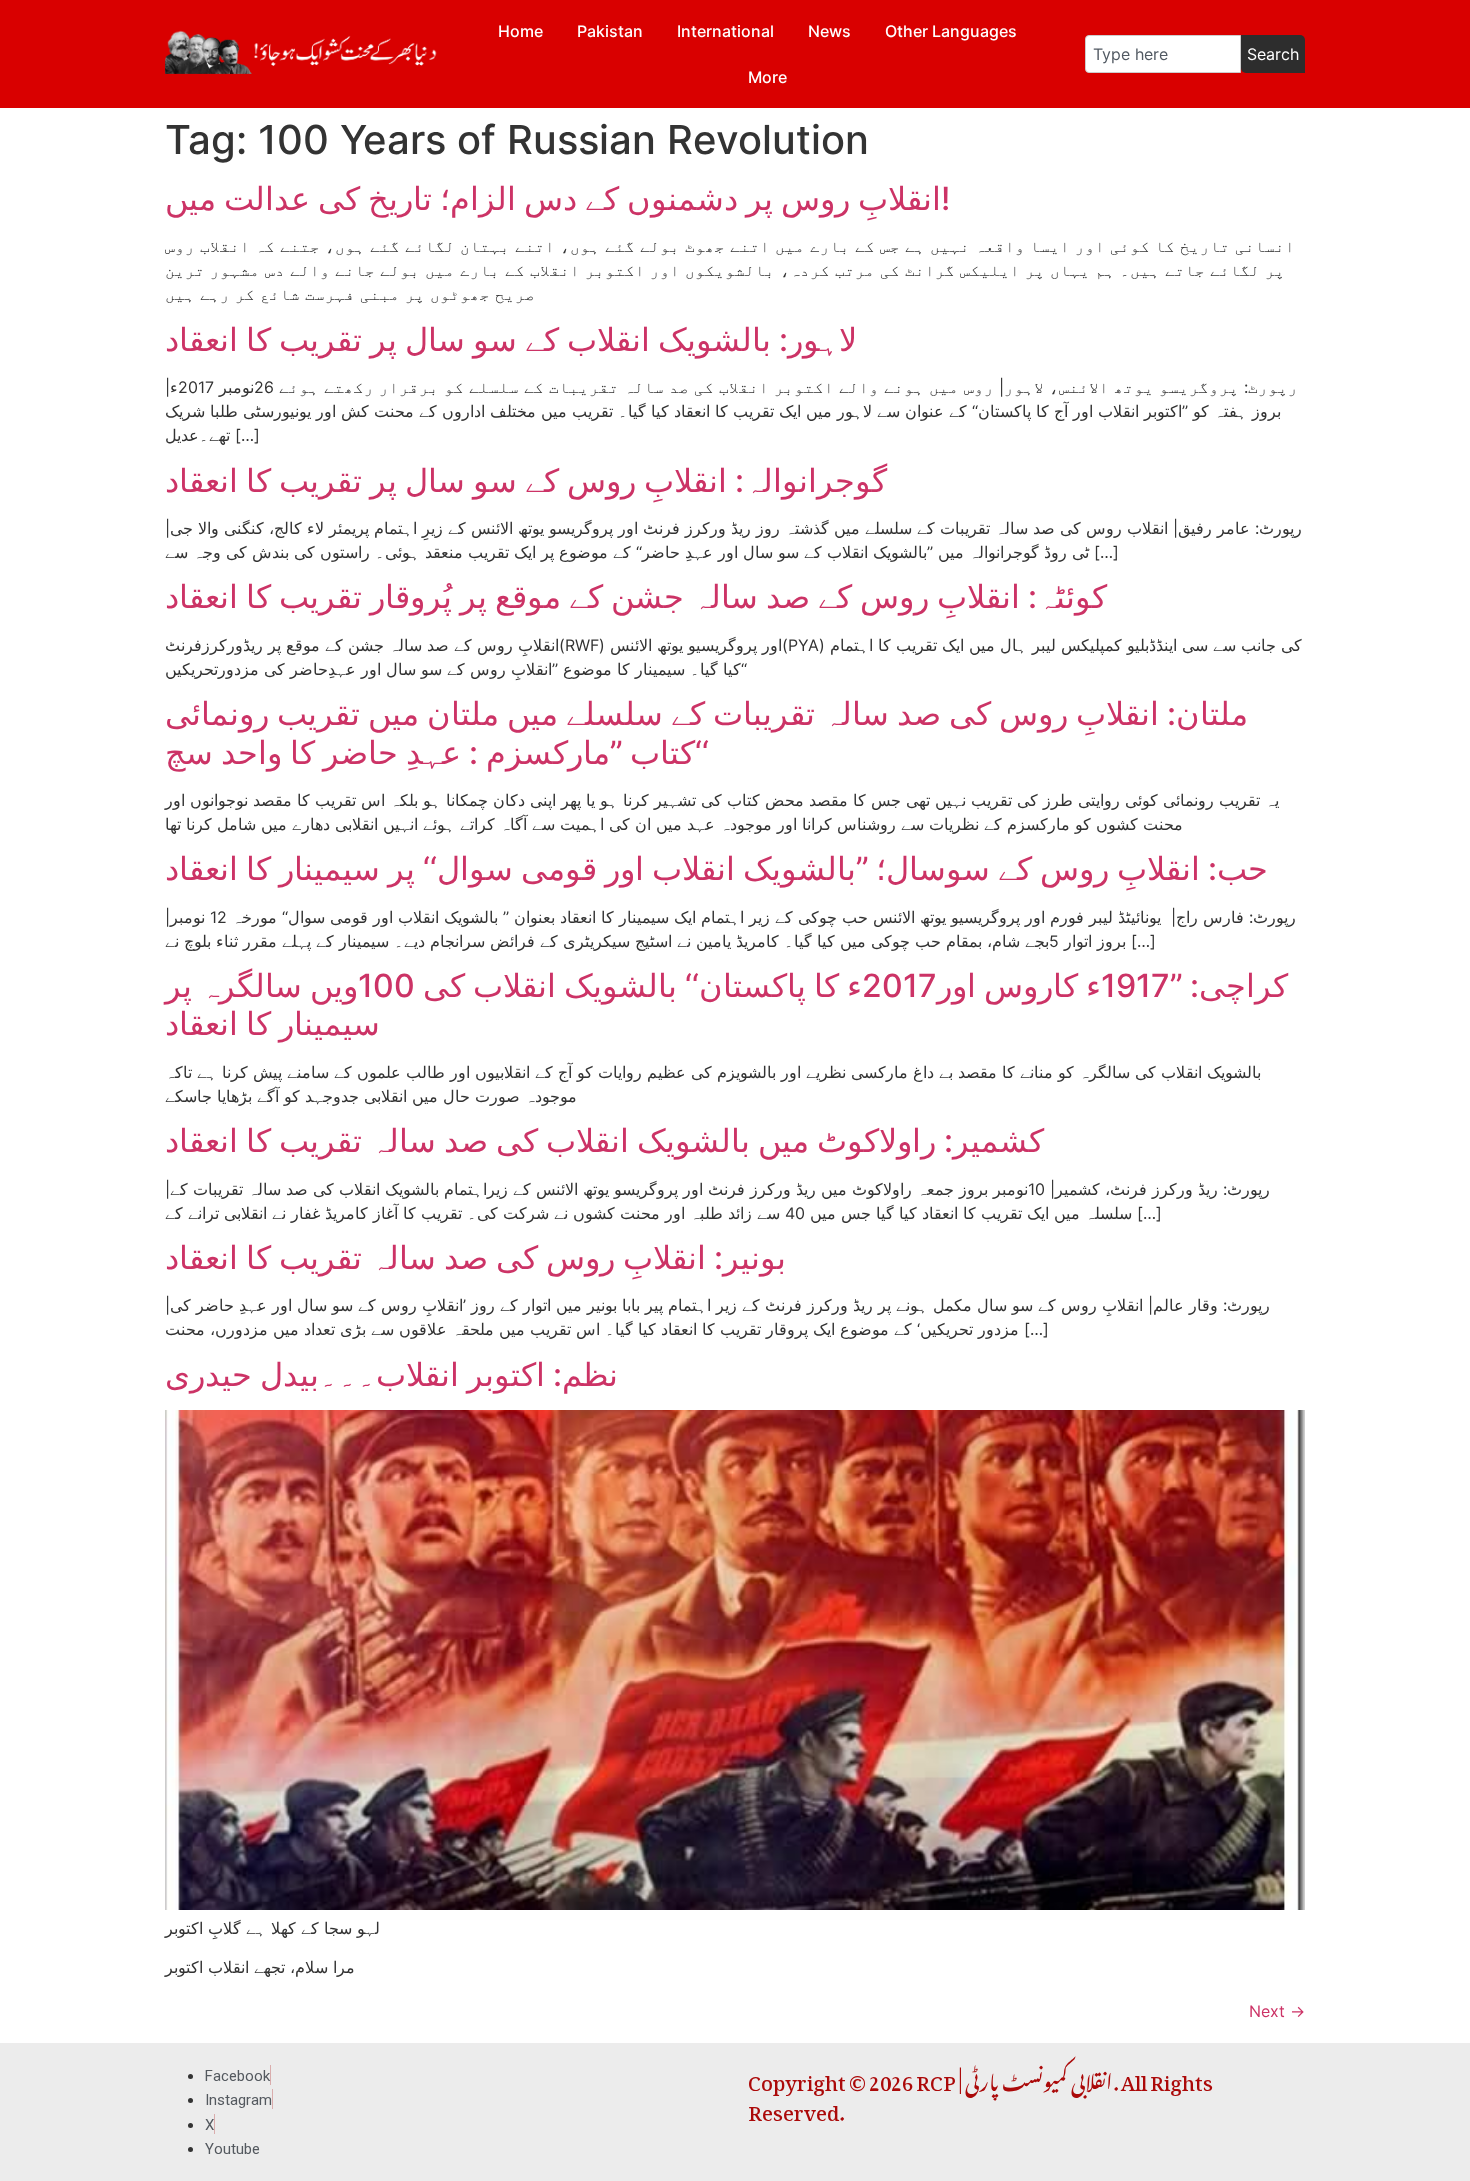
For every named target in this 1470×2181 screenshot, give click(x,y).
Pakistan (610, 31)
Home (520, 31)
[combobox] (1163, 54)
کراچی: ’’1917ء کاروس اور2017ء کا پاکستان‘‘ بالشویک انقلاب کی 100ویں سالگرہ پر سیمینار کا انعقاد (726, 1004)
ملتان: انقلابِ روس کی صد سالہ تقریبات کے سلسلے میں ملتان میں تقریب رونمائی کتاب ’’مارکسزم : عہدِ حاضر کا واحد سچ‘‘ (706, 732)
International (725, 31)
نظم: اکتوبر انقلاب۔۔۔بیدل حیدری (391, 1374)
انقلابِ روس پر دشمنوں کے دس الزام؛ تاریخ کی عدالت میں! (557, 198)
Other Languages (951, 31)
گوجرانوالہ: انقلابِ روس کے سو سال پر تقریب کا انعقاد (526, 480)
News (829, 31)
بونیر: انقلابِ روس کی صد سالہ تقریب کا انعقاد (475, 1257)
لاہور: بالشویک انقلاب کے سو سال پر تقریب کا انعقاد (511, 339)
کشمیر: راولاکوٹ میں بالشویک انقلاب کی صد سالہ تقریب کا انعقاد (604, 1140)
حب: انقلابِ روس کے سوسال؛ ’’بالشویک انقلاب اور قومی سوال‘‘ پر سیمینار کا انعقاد (716, 868)
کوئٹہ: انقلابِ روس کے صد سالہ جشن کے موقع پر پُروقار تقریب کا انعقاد (636, 596)
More (767, 77)
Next (1277, 2011)
